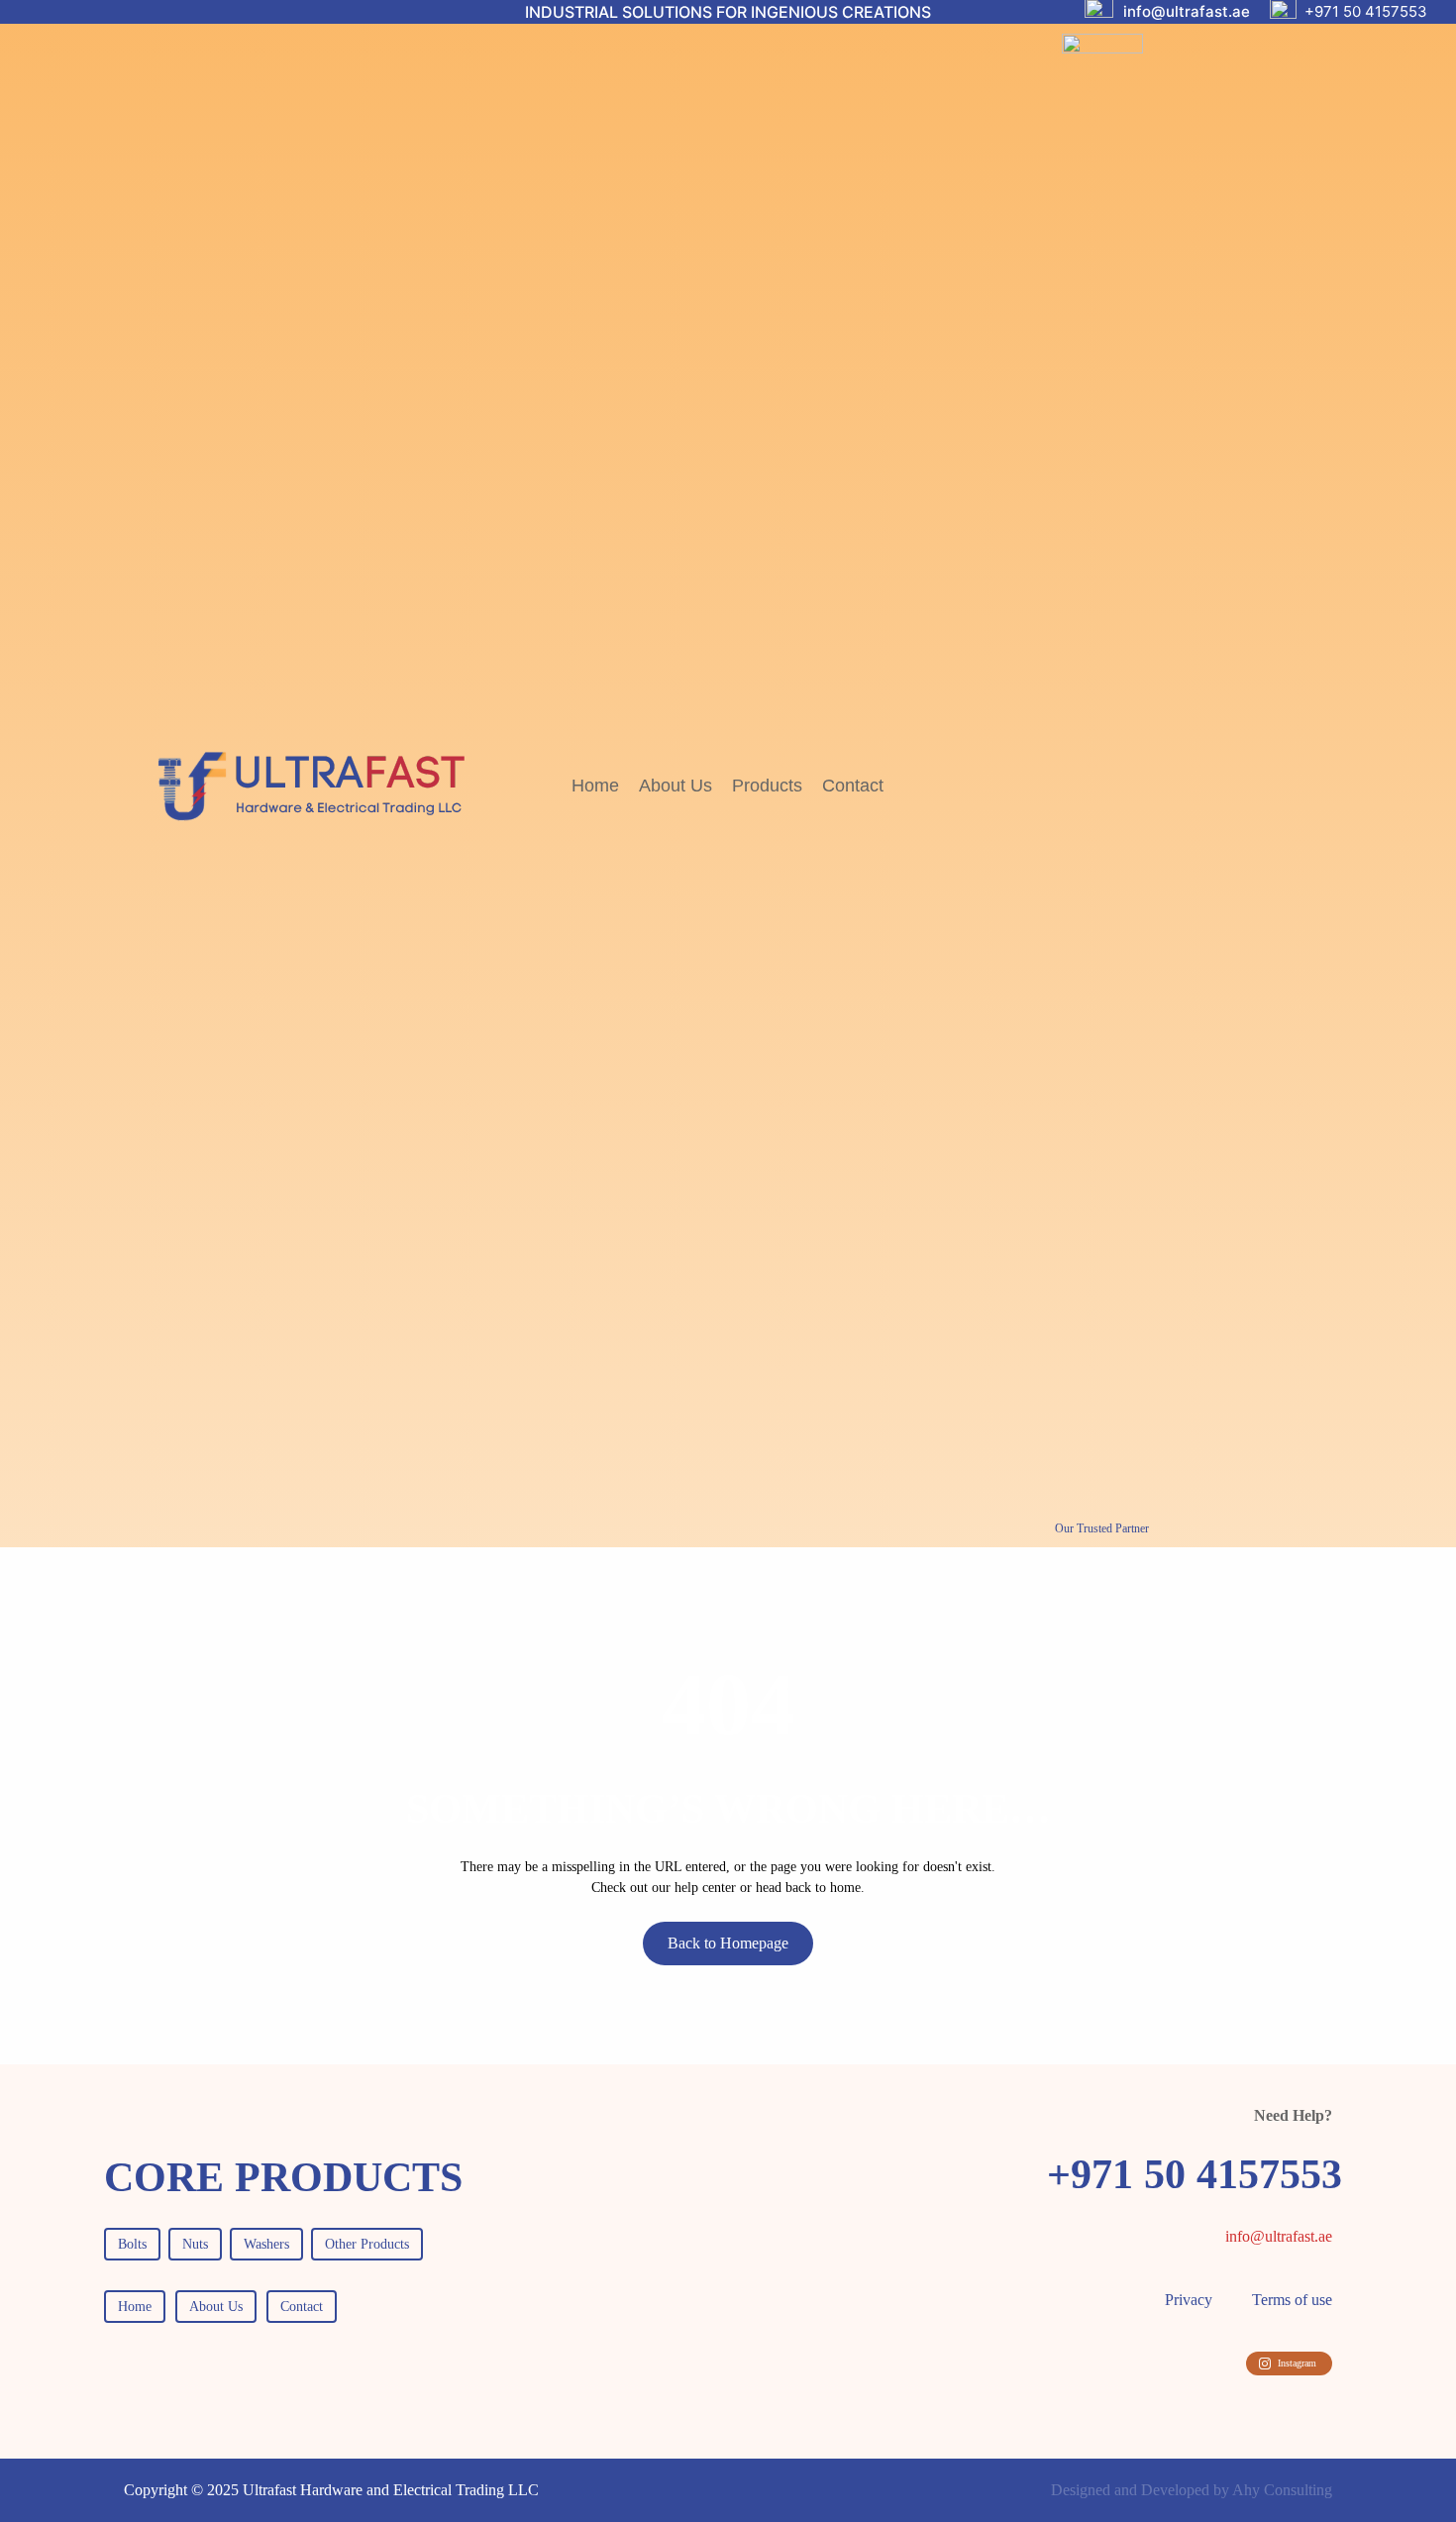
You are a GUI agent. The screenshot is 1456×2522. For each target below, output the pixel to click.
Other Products (367, 2244)
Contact (302, 2307)
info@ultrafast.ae (1187, 11)
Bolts (132, 2244)
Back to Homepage (728, 1943)
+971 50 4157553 (1366, 11)
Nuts (195, 2244)
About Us (216, 2307)
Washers (266, 2244)
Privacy (1189, 2300)
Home (135, 2307)
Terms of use (1292, 2300)
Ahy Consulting (1282, 2490)
